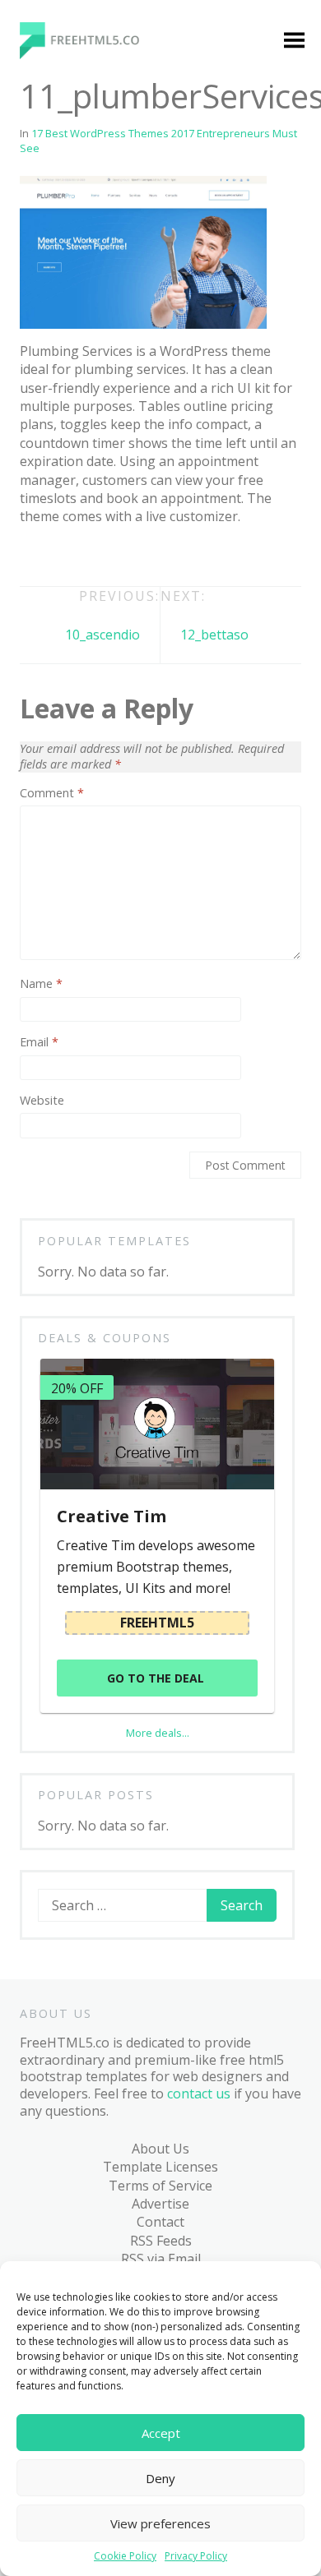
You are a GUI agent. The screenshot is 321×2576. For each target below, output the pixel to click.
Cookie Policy (125, 2556)
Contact (160, 2222)
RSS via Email (161, 2259)
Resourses (70, 1249)
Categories (58, 279)
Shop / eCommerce (74, 1082)
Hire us (47, 1312)
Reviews (63, 1281)
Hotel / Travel (80, 644)
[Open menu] (294, 42)
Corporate (70, 518)
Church (60, 455)
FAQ (37, 1344)
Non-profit (71, 802)
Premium (66, 310)
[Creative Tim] (157, 1424)
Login (174, 329)
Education (68, 581)
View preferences (160, 2523)
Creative (63, 550)
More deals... (158, 1733)
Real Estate (72, 960)
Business (66, 423)
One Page (68, 833)
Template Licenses (160, 2167)
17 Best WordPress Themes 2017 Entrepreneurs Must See (158, 141)
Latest (57, 1186)
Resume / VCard (87, 1041)
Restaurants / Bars (80, 1000)
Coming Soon (79, 487)
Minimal (63, 739)
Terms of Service (160, 2186)
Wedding (65, 1123)
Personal (65, 865)
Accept (161, 2433)
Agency (60, 342)
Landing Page (80, 676)
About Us (160, 2149)
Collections (72, 1217)
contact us (199, 2094)
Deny (160, 2478)
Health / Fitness (86, 612)
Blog (39, 1154)
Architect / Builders (69, 382)
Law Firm (65, 707)
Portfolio (65, 928)
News (55, 770)
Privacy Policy (196, 2556)
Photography (79, 897)
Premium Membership (196, 288)
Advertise (160, 2204)
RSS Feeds (161, 2241)
